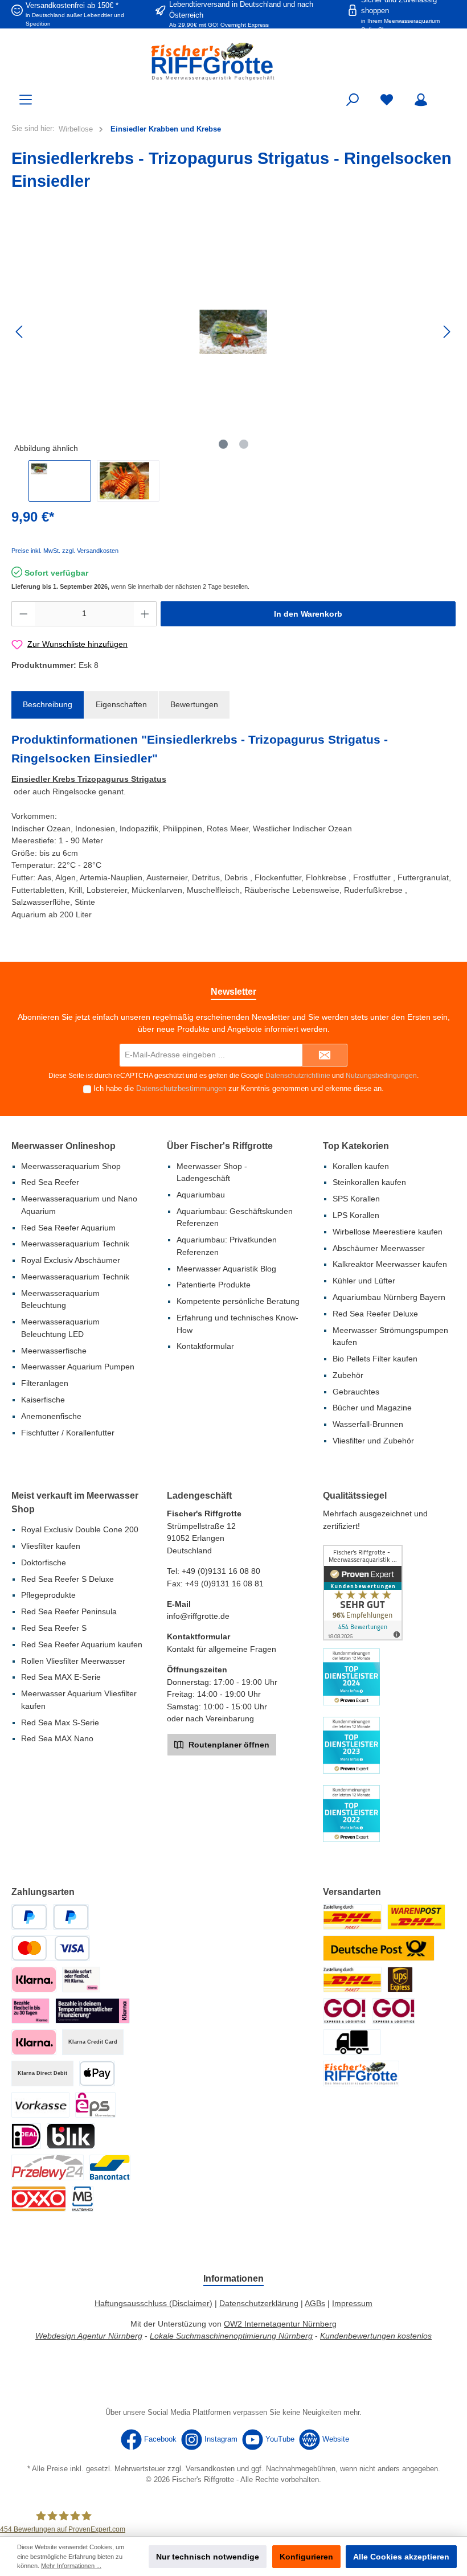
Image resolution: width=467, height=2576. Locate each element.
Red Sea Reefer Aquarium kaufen (82, 1644)
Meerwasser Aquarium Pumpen (78, 1367)
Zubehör (348, 1375)
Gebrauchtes (356, 1392)
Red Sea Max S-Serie (60, 1722)
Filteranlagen (45, 1383)
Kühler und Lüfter (364, 1281)
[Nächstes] (446, 332)
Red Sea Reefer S (54, 1628)
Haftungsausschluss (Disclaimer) (153, 2303)
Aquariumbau (201, 1195)
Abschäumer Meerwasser (379, 1248)
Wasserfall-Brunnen (368, 1424)
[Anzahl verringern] (23, 614)
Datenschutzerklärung (259, 2303)
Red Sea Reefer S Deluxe (67, 1579)
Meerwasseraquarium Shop (71, 1166)
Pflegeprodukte (48, 1595)
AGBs (315, 2303)
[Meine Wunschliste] (387, 100)
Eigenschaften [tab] (121, 704)
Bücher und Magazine (372, 1408)
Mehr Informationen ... (71, 2566)
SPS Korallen (356, 1199)
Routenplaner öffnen (228, 1745)
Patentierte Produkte (214, 1285)
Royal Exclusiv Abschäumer (71, 1260)
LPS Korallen (356, 1215)
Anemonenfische (51, 1416)
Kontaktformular (205, 1346)
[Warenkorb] (448, 95)
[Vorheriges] (20, 332)
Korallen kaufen (361, 1166)
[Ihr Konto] (421, 100)
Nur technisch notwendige (208, 2557)
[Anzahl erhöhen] (145, 614)
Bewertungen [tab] (194, 704)
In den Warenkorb (308, 614)
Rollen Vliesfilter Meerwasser (73, 1661)
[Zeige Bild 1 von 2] (223, 444)
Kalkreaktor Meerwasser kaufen (390, 1264)
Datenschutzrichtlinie (298, 1076)
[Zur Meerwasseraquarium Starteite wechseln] (233, 61)
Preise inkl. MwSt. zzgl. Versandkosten (65, 551)
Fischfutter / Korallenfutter (68, 1433)
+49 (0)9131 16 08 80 (221, 1571)
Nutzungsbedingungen (381, 1076)
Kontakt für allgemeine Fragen (222, 1649)
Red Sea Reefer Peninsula (69, 1611)
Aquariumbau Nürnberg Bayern (389, 1297)
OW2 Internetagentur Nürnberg (280, 2324)
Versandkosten (210, 2469)
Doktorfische (44, 1562)
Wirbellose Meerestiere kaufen (388, 1232)
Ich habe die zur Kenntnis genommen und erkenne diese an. (239, 1089)
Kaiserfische (43, 1400)
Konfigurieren (306, 2557)
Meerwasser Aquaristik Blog (226, 1269)
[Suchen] (353, 100)
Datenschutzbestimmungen (181, 1089)
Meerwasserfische (54, 1351)
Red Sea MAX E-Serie (61, 1677)
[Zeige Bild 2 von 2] (244, 444)
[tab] (48, 705)
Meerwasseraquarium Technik (75, 1244)
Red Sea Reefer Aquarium (68, 1228)
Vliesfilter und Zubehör (373, 1441)
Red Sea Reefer (50, 1182)
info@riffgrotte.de (198, 1616)
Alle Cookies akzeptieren (401, 2557)
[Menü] (26, 100)
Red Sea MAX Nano (57, 1738)
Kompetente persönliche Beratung (238, 1301)
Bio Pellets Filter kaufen (375, 1359)
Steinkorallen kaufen (369, 1182)
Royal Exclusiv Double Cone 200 (80, 1529)
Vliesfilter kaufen (51, 1546)
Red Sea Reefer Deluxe (375, 1314)
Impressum (352, 2303)
